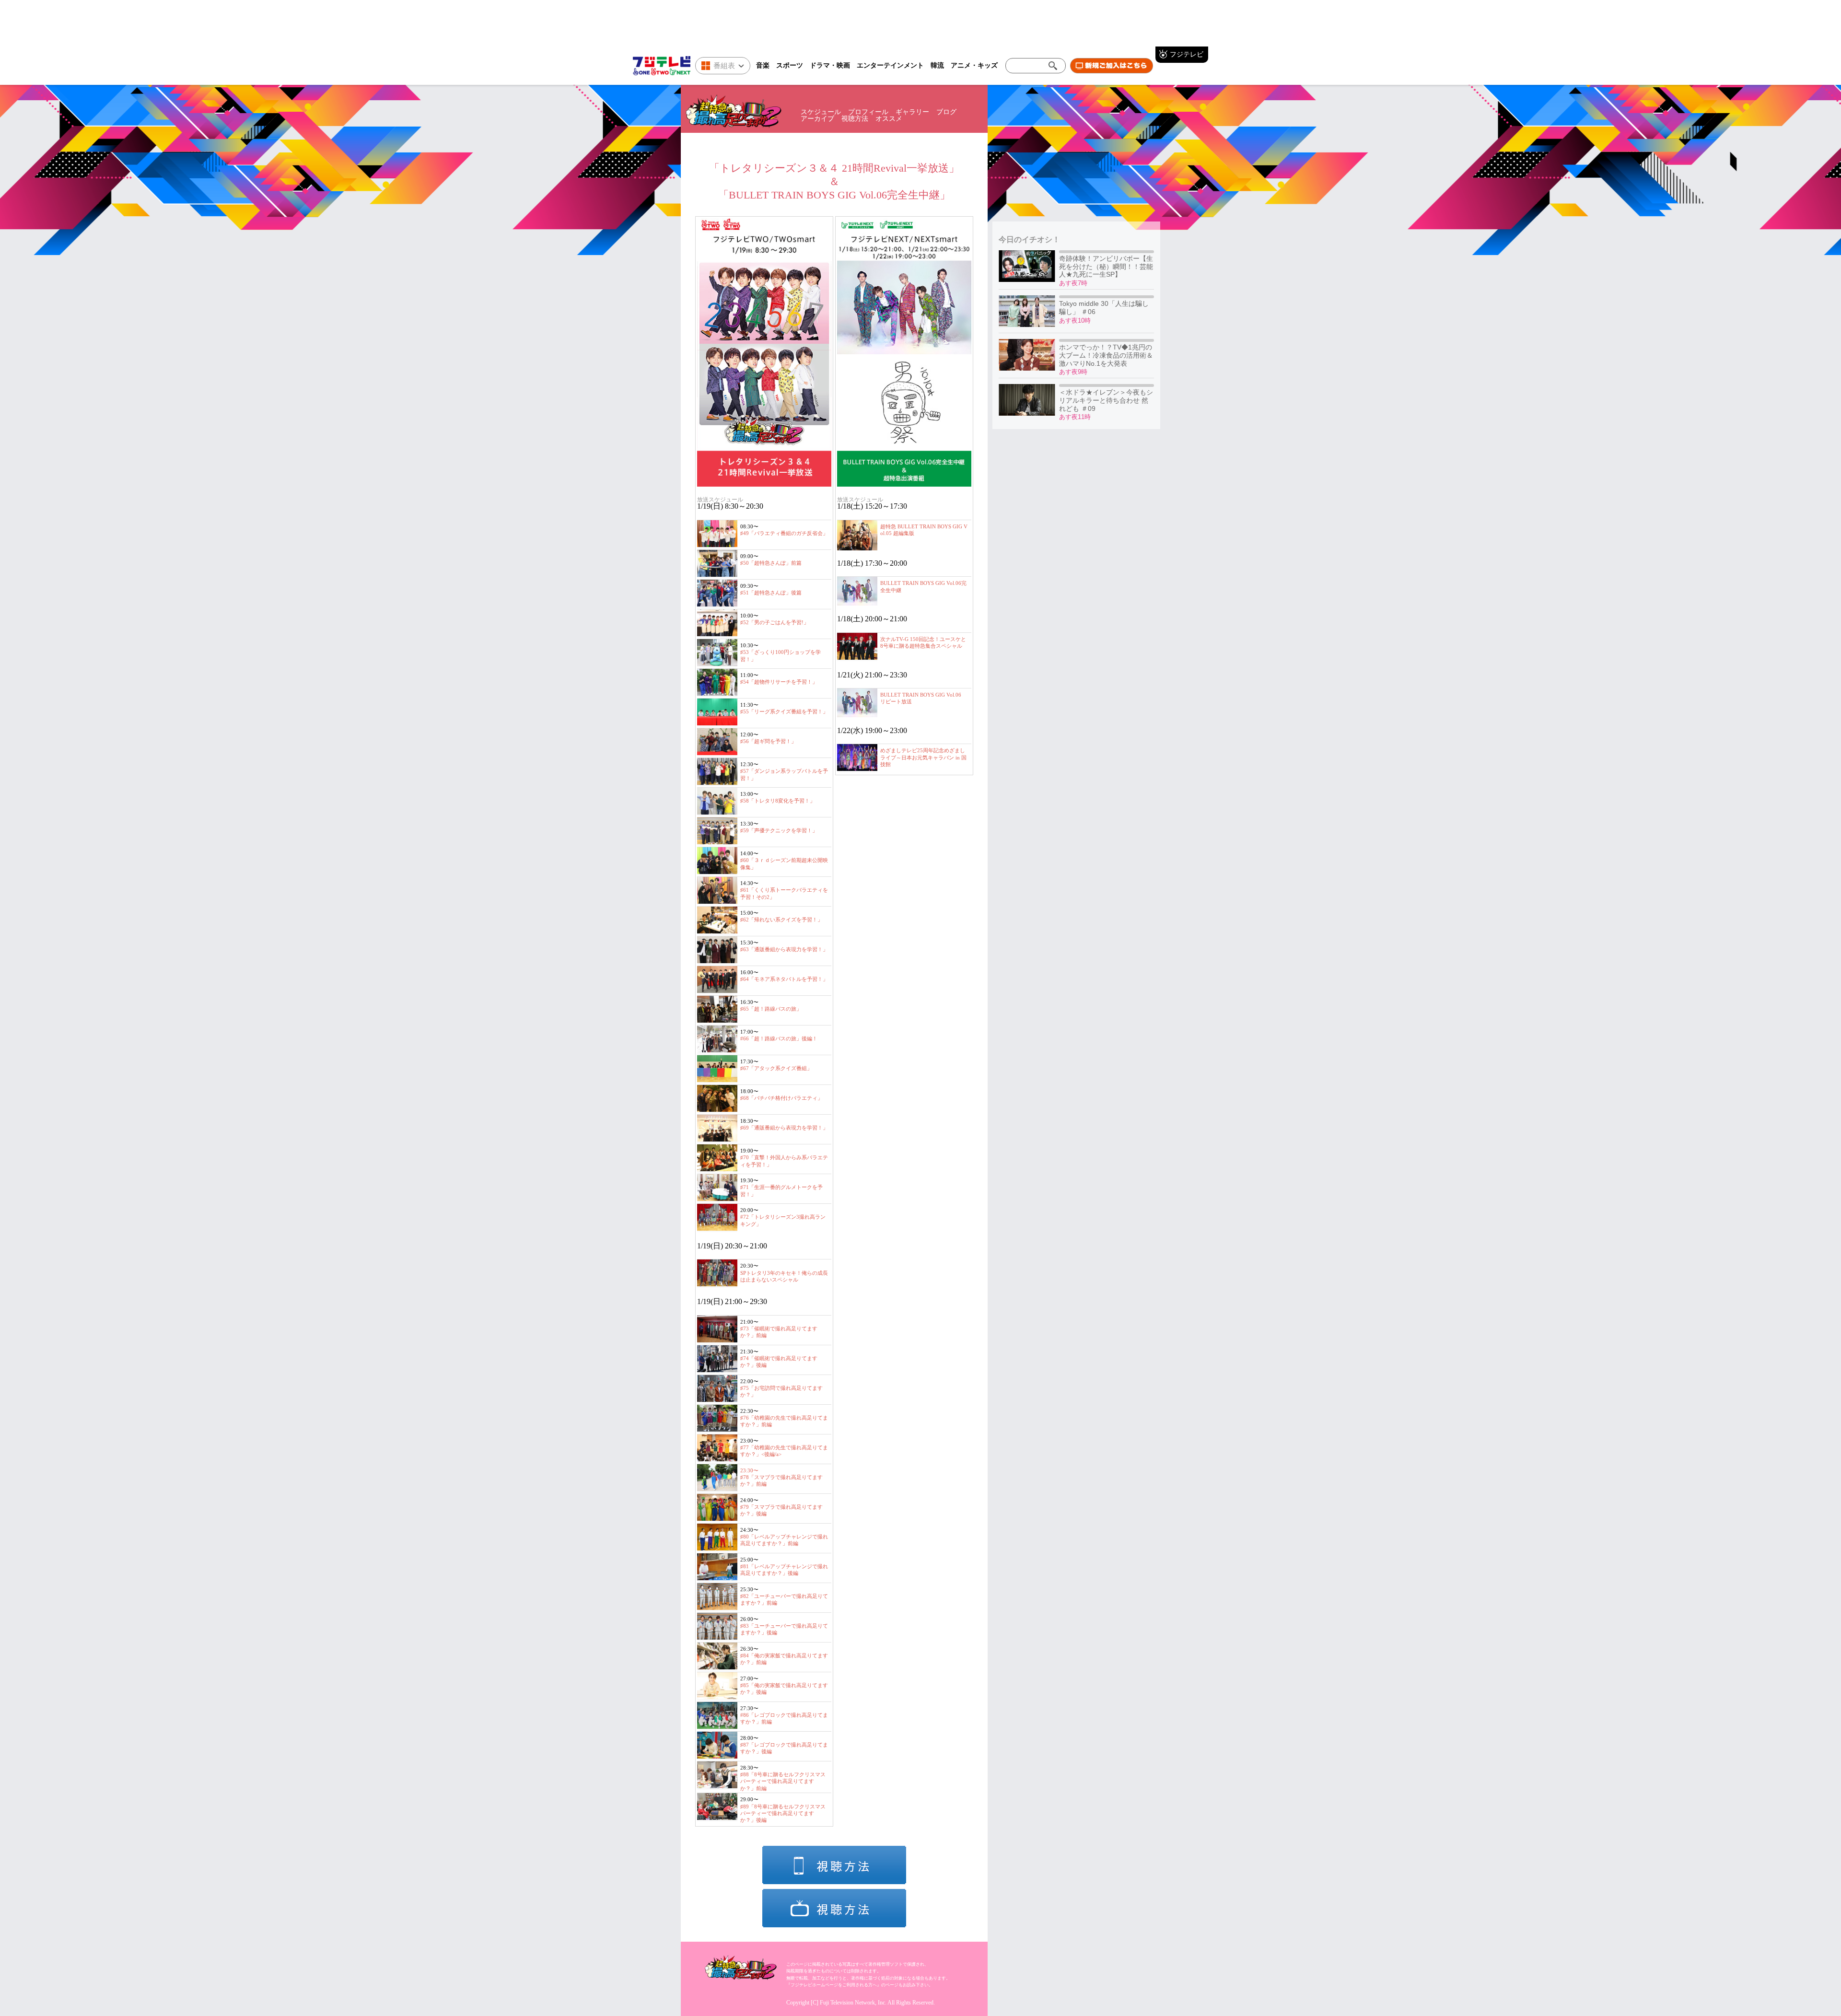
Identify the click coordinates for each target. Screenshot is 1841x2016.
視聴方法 (855, 119)
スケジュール (821, 112)
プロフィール (868, 112)
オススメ (889, 119)
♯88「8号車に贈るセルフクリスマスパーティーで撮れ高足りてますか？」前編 (783, 1781)
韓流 (937, 65)
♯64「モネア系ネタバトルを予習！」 (784, 979)
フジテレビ (1187, 54)
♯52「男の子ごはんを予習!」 (775, 622)
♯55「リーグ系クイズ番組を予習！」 (784, 711)
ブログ (946, 112)
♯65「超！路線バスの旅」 (771, 1009)
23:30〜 (749, 1470)
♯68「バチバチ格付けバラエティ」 (781, 1098)
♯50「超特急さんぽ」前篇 (771, 563)
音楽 (763, 65)
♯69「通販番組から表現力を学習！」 (784, 1128)
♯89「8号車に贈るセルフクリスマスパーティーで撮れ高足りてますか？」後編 (783, 1813)
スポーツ (790, 65)
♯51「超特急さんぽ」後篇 (771, 593)
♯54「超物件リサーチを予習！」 (779, 682)
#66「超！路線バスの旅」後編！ (779, 1038)
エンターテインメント (890, 65)
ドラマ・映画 (830, 65)
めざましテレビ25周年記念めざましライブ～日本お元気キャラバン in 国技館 (923, 757)
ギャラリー (912, 112)
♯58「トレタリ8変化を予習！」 (778, 801)
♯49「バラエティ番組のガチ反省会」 (784, 533)
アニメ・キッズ (974, 65)
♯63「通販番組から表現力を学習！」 (784, 949)
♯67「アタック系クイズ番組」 (776, 1068)
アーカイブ (817, 119)
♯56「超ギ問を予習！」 (768, 741)
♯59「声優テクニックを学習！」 (779, 830)
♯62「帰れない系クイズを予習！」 (781, 920)
